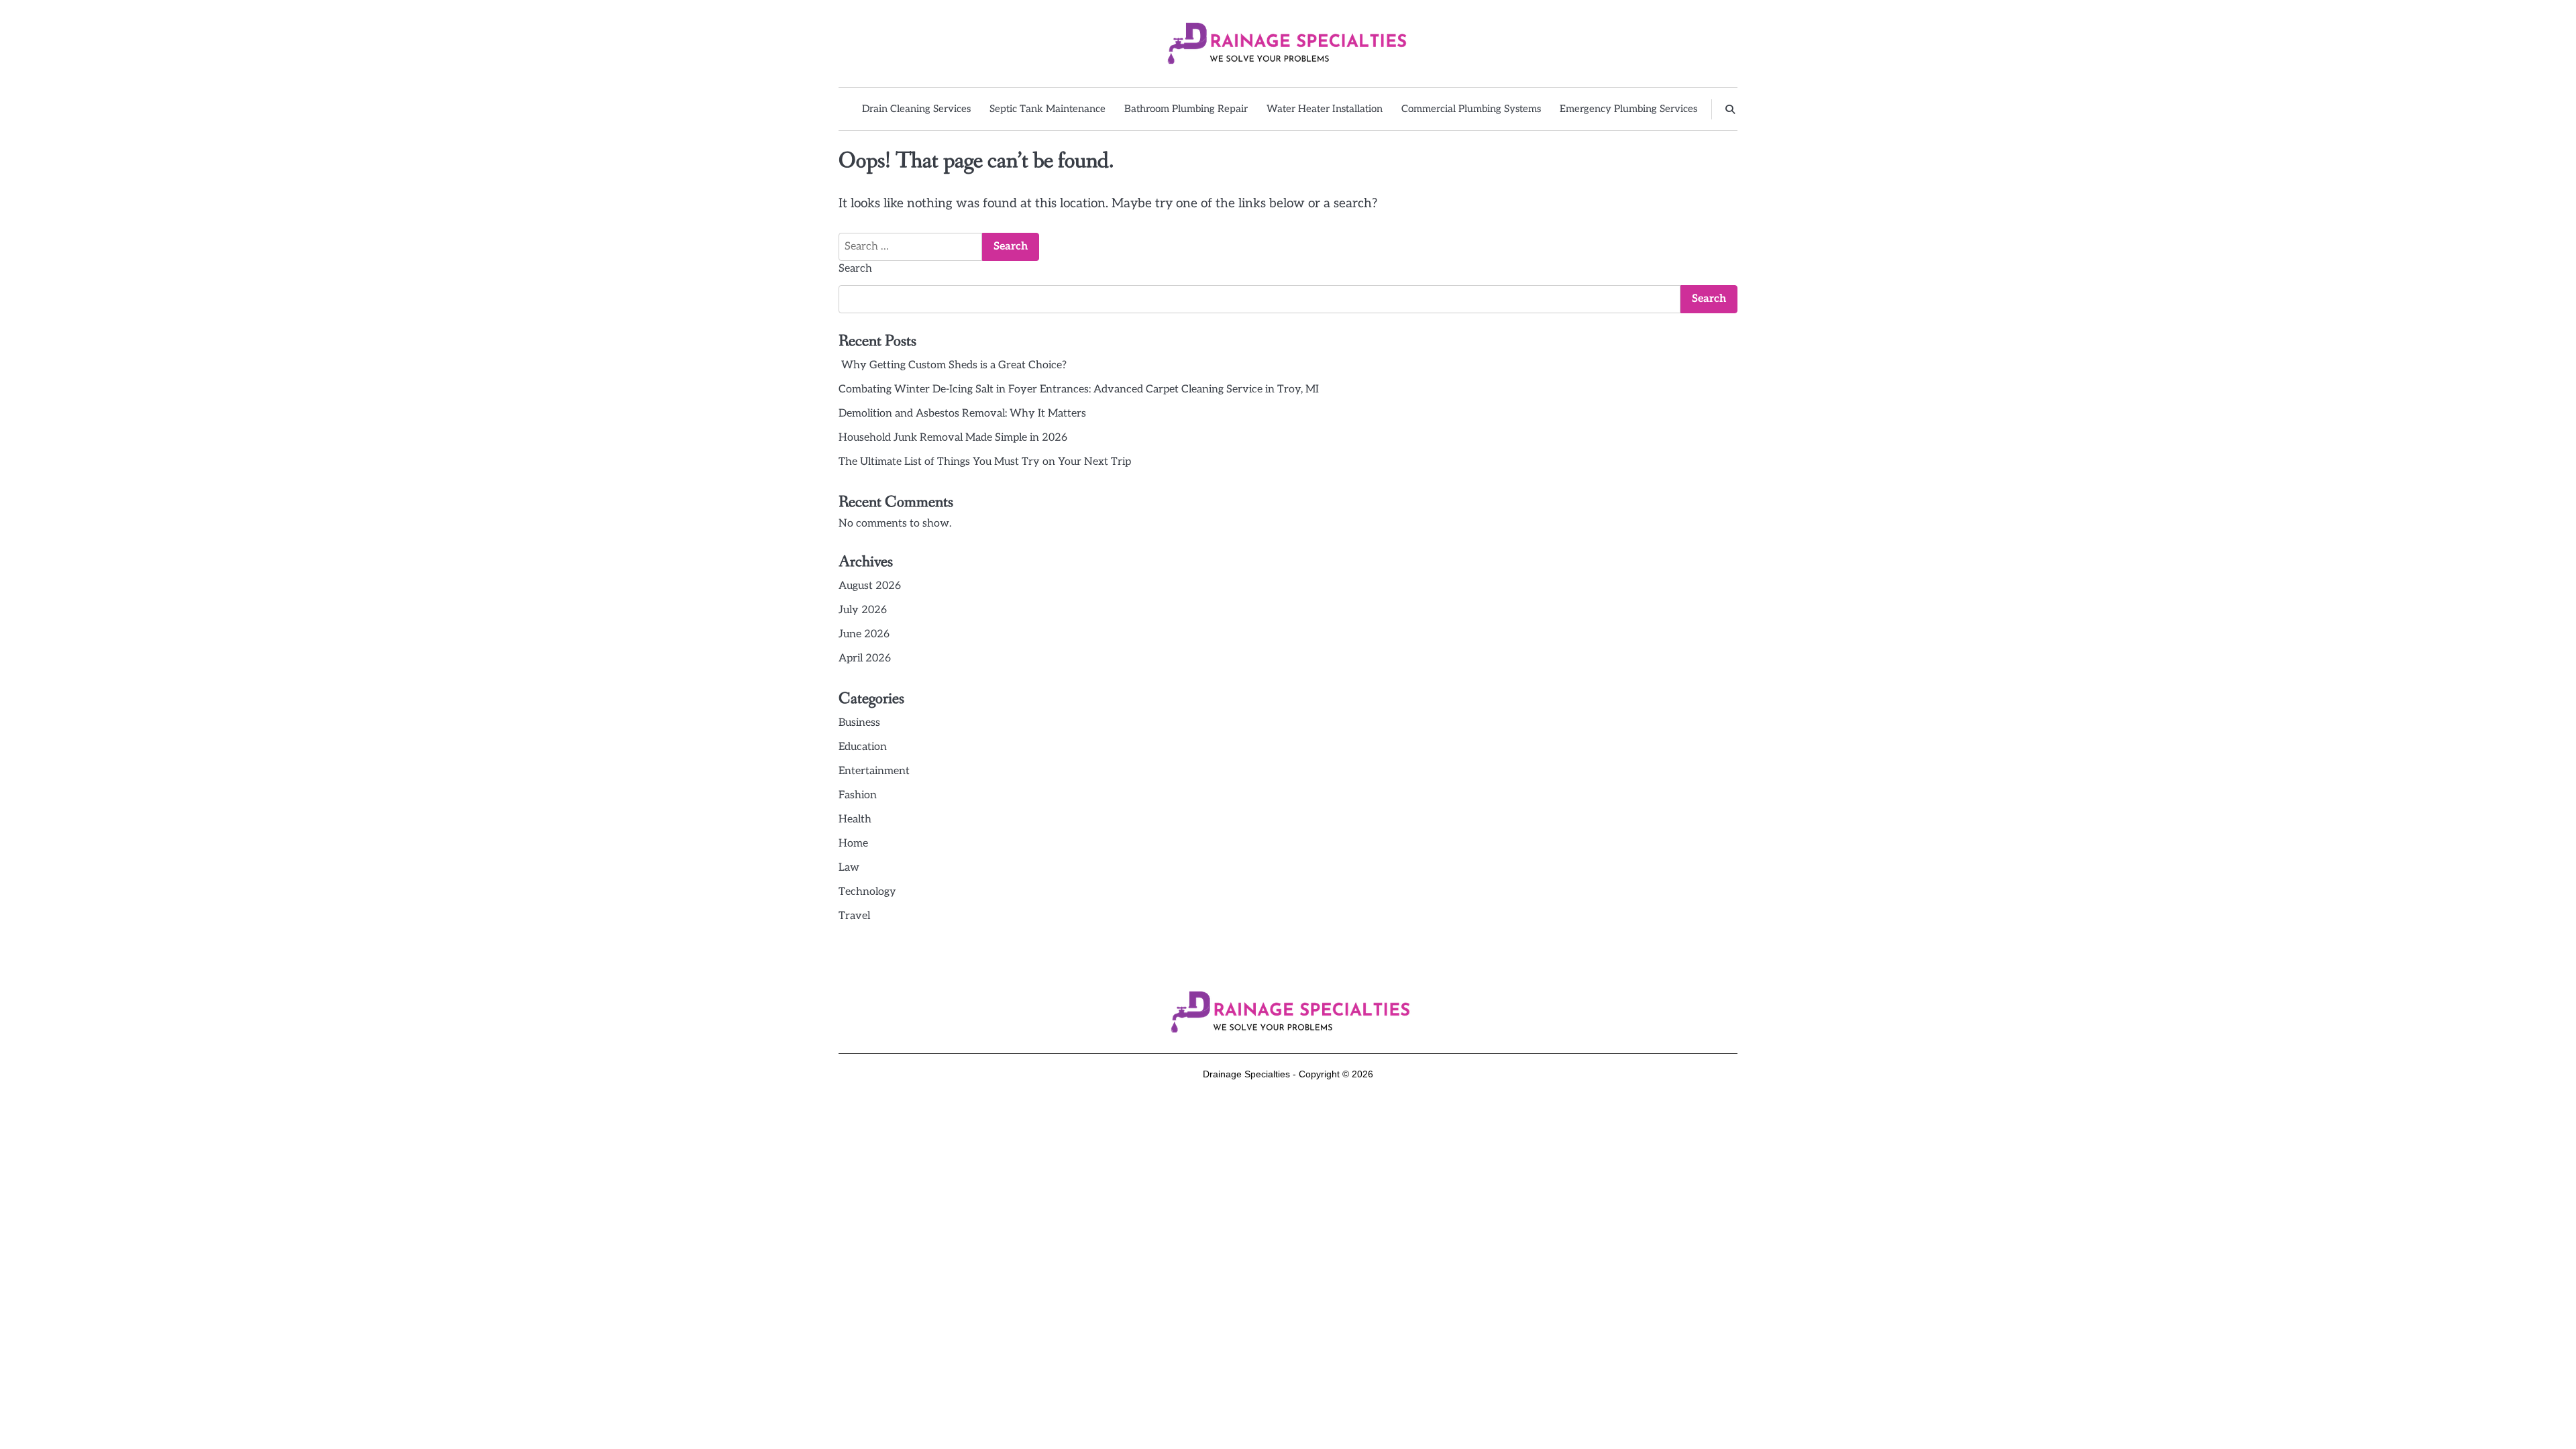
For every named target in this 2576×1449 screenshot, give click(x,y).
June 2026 (864, 634)
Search (855, 269)
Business (859, 723)
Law (849, 868)
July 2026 (863, 610)
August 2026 (870, 586)
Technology (867, 892)
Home (853, 844)
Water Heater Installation (1325, 109)
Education (863, 747)
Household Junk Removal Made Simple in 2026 (953, 438)
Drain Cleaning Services (916, 109)
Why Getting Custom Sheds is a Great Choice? (953, 365)
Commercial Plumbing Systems (1471, 109)
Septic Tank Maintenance (1048, 109)
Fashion (858, 795)
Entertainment (874, 771)
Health (855, 819)
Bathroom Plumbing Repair (1186, 109)
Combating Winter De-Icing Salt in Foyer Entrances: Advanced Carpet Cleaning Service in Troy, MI (1079, 389)
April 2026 (865, 658)
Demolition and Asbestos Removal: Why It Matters (962, 414)
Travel (854, 916)
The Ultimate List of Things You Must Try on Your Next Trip (985, 462)
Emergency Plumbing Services (1628, 109)
